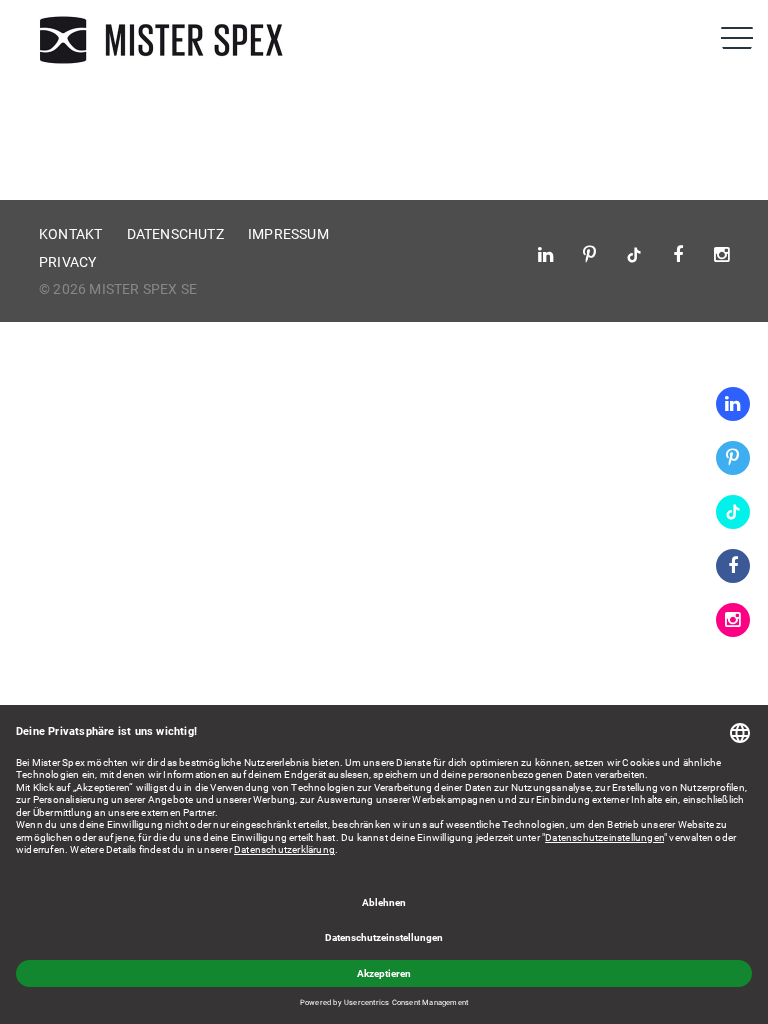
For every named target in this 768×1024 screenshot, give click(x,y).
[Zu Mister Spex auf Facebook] (733, 566)
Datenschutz (175, 234)
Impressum (288, 234)
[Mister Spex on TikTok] (733, 512)
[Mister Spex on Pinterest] (733, 458)
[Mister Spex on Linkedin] (733, 404)
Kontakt (70, 234)
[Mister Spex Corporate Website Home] (164, 40)
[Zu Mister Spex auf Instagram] (733, 620)
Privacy (67, 262)
